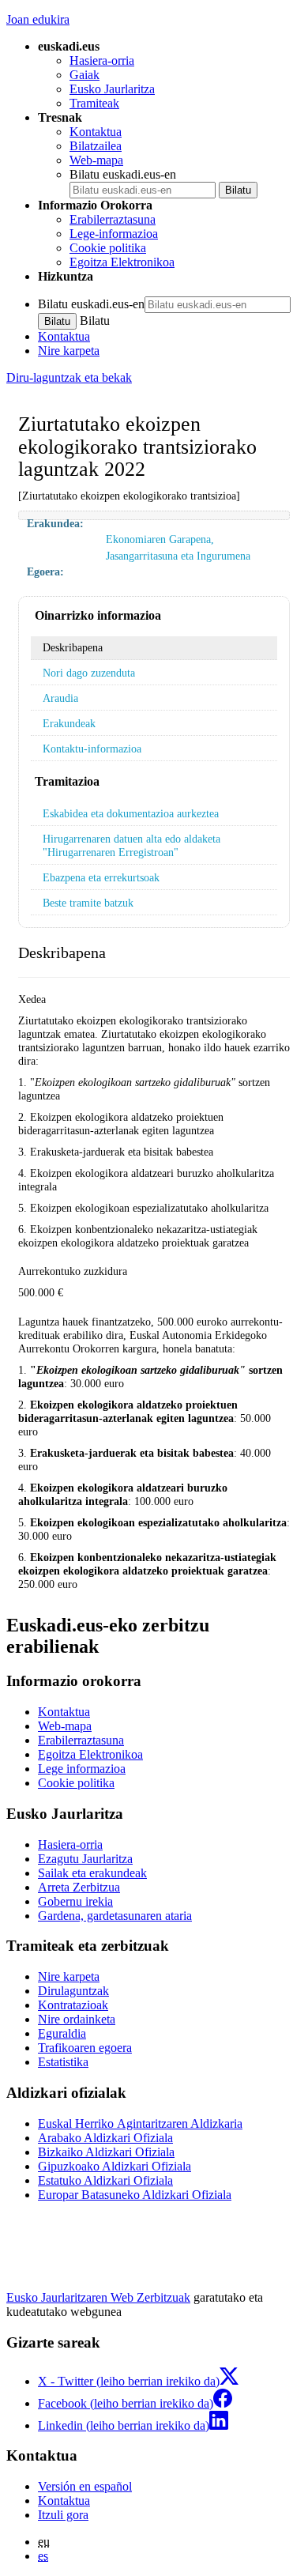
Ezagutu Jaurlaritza (85, 1859)
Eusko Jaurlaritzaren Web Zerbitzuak (98, 2297)
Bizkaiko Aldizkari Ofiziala (106, 2152)
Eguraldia (62, 2033)
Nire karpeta (69, 351)
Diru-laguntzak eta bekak (69, 377)
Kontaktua (96, 132)
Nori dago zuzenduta (89, 673)
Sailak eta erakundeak (92, 1873)
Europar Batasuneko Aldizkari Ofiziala (135, 2195)
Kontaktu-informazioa (92, 749)
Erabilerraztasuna (113, 219)
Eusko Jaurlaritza (112, 89)
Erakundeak (69, 723)
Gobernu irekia (75, 1901)
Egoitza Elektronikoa (122, 262)
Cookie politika (108, 248)
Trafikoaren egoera (85, 2048)
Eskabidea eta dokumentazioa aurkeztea (131, 813)
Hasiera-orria (102, 60)
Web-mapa (96, 160)
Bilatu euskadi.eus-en (123, 174)
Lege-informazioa (114, 234)
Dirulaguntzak (73, 1991)
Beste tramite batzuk (88, 903)
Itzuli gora (63, 2515)
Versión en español (85, 2486)
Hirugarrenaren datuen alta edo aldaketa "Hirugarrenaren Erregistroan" (131, 845)
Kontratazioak (73, 2005)
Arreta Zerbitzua (79, 1887)
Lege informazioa (82, 1769)
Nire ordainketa (77, 2019)
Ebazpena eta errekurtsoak (101, 877)
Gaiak (85, 75)
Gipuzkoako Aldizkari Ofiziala (115, 2166)
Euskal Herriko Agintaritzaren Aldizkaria (140, 2123)
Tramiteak (94, 103)
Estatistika (63, 2062)
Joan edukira (38, 19)
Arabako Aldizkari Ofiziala (105, 2138)
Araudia (60, 698)
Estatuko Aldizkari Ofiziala (105, 2180)
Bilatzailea (96, 146)
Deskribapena (73, 647)
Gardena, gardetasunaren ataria (115, 1916)
